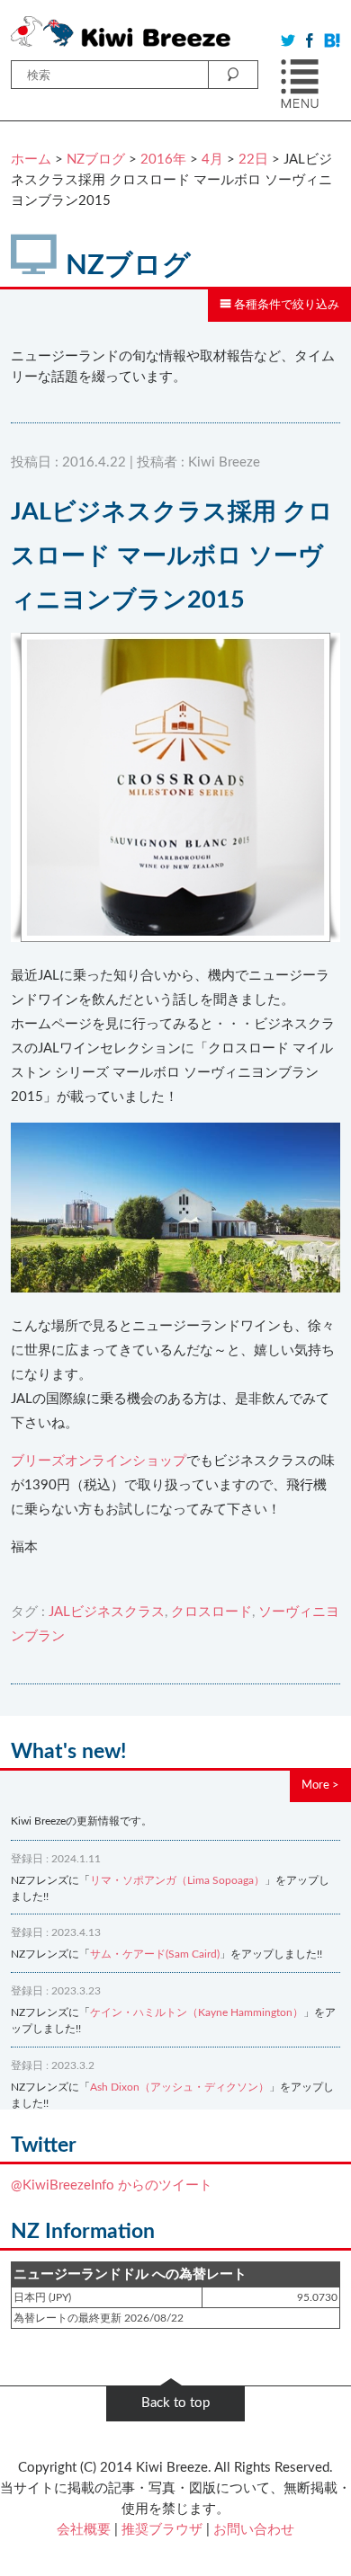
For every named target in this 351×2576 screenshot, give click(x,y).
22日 (253, 160)
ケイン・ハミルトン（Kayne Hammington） (197, 2012)
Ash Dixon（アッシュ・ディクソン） (180, 2087)
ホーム (31, 160)
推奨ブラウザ (162, 2530)
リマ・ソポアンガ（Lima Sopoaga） (177, 1880)
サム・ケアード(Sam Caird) (155, 1954)
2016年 (163, 160)
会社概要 (84, 2530)
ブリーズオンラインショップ (99, 1461)
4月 (212, 160)
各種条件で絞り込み (285, 305)
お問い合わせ (254, 2530)
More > (320, 1785)
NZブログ (96, 160)
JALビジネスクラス (107, 1612)
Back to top (175, 2403)
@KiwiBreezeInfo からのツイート (112, 2185)
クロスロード (211, 1612)
